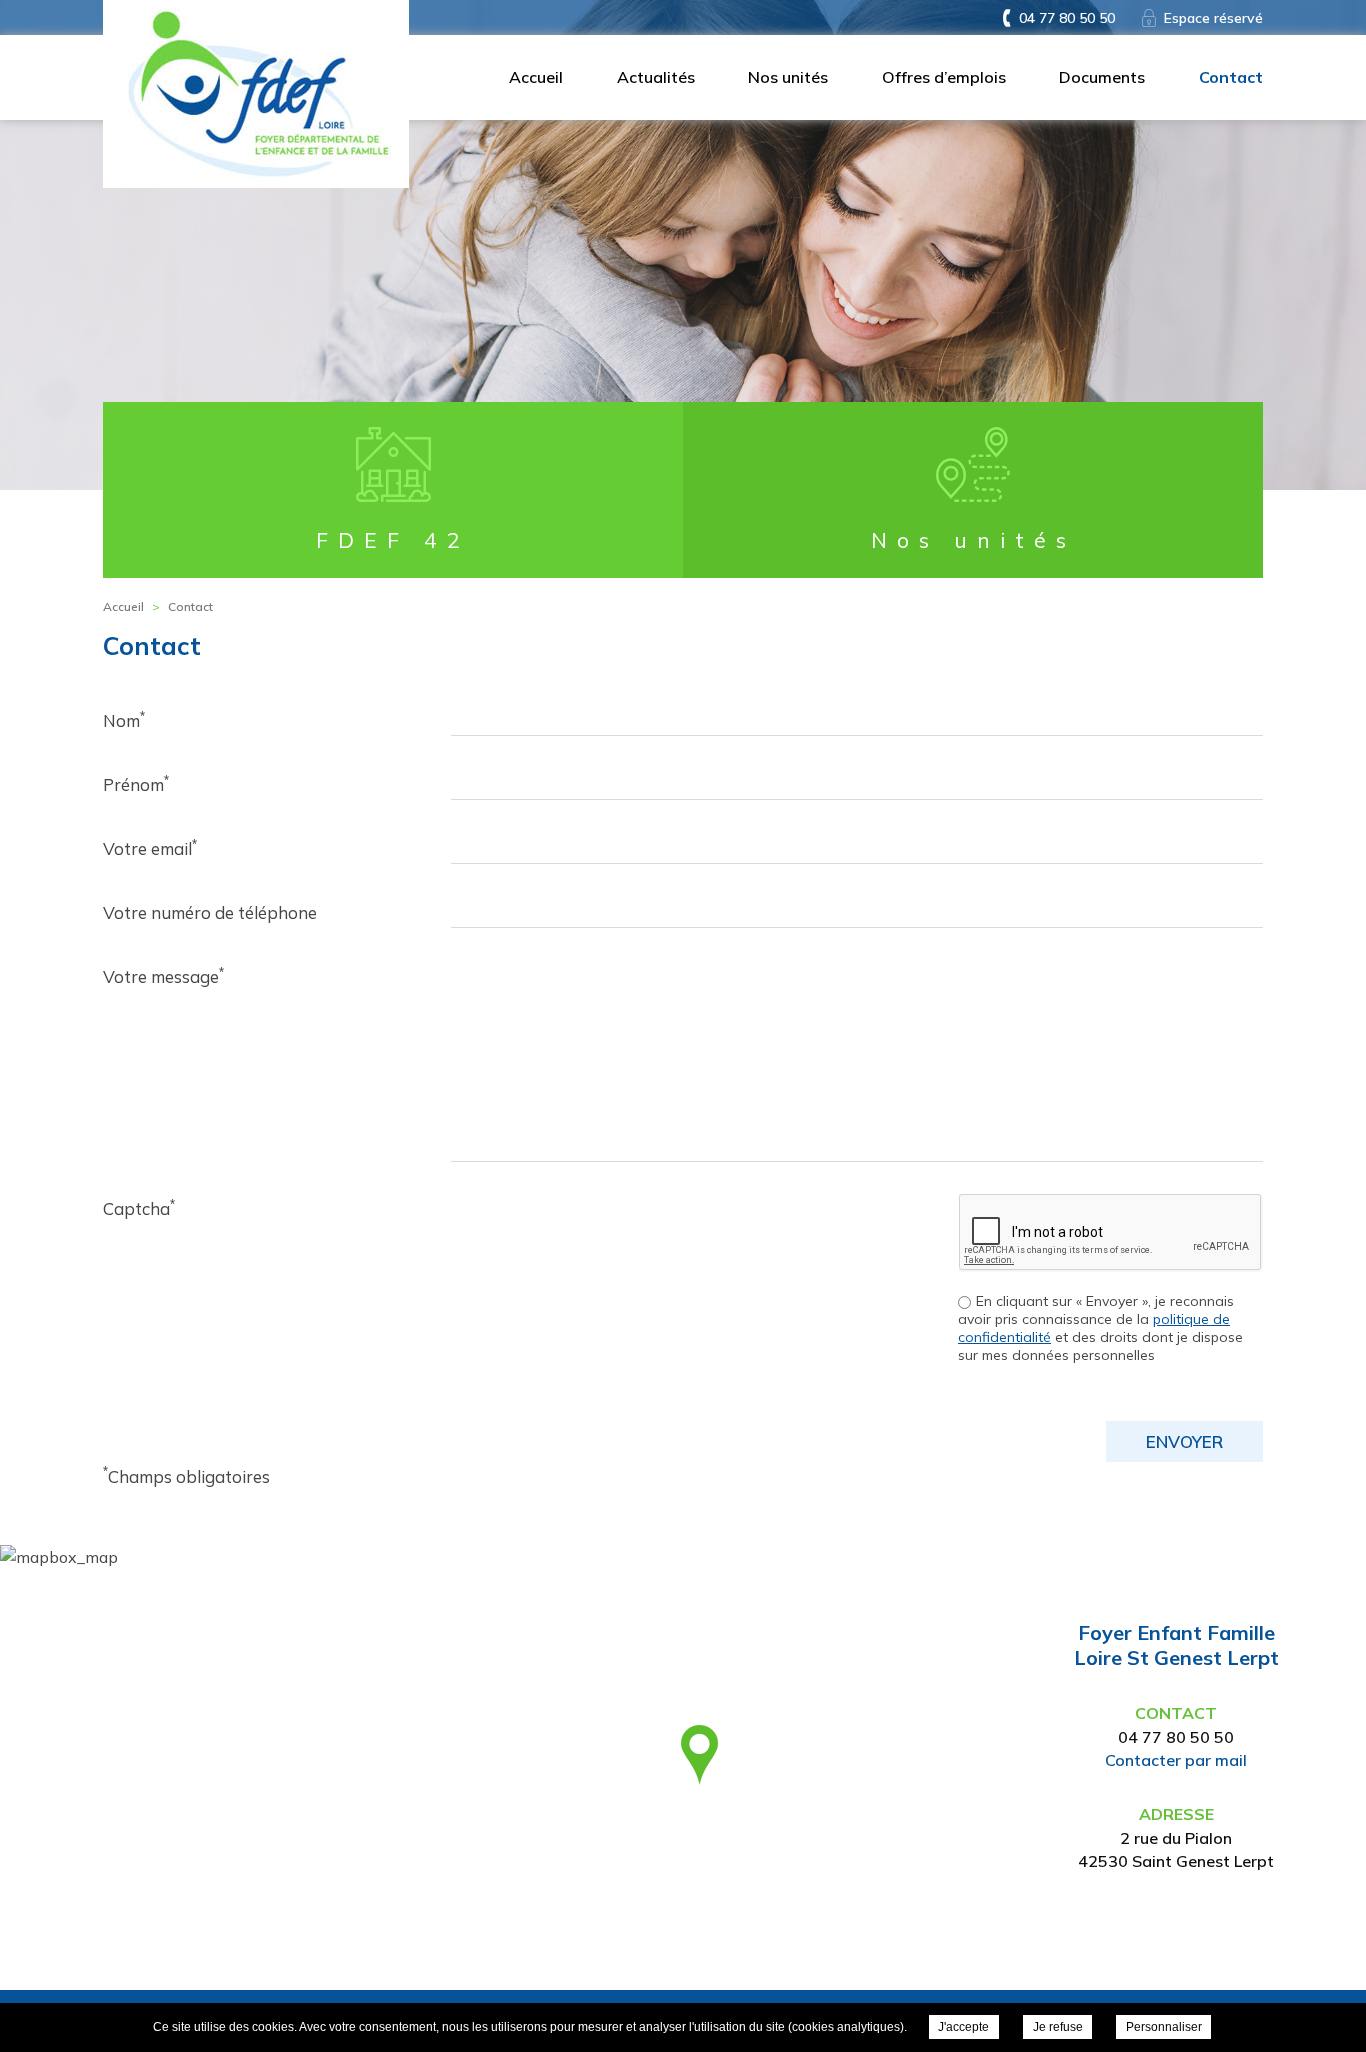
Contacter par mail (1176, 1760)
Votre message (163, 976)
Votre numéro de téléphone (210, 912)
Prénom (136, 784)
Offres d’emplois (944, 77)
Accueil (536, 77)
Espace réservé (1213, 18)
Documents (1102, 77)
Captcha (139, 1208)
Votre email (150, 848)
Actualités (656, 77)
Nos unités (788, 77)
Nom (124, 720)
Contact (1231, 77)
